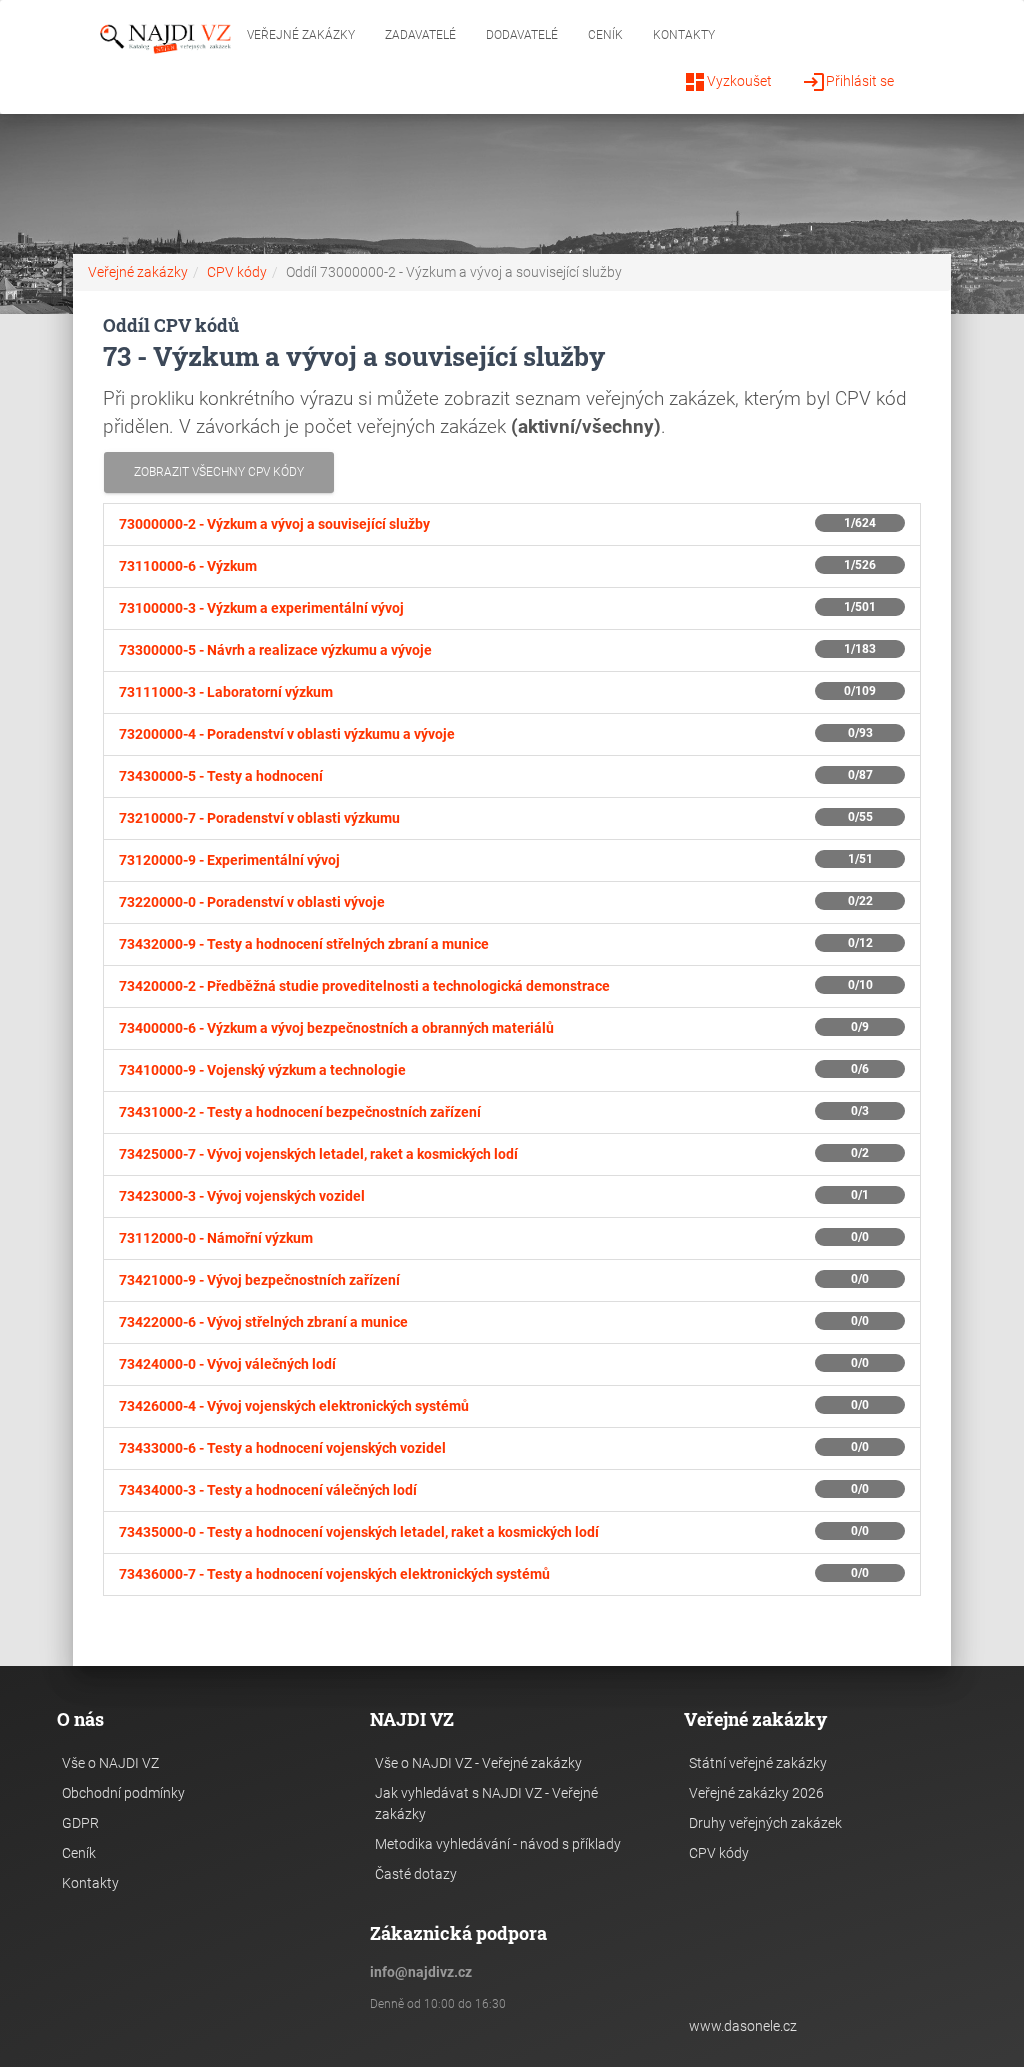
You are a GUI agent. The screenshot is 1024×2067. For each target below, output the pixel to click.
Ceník (605, 35)
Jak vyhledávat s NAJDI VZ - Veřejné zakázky (486, 1803)
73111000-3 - (226, 692)
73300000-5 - (275, 650)
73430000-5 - (221, 776)
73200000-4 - (287, 734)
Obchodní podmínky (123, 1793)
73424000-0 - (227, 1364)
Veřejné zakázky (301, 35)
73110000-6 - (188, 566)
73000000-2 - (274, 524)
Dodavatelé (522, 35)
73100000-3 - (261, 608)
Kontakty (684, 35)
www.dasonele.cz (743, 2026)
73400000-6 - (336, 1028)
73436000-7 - (334, 1574)
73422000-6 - (263, 1322)
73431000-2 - (300, 1112)
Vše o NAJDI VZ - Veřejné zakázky (478, 1763)
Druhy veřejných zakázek (765, 1823)
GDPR (80, 1823)
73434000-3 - (268, 1490)
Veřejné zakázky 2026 (756, 1793)
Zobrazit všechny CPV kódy (219, 472)
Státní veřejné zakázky (758, 1763)
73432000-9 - (304, 944)
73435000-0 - (359, 1532)
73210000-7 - (259, 818)
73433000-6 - (282, 1448)
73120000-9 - (229, 860)
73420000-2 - (364, 986)
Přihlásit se (848, 82)
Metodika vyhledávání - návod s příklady (498, 1844)
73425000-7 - (318, 1154)
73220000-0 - (252, 902)
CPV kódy (237, 272)
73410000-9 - (262, 1070)
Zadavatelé (420, 35)
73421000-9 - (259, 1280)
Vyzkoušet (727, 82)
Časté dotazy (416, 1874)
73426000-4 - (294, 1406)
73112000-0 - (216, 1238)
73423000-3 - (242, 1196)
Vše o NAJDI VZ (110, 1763)
